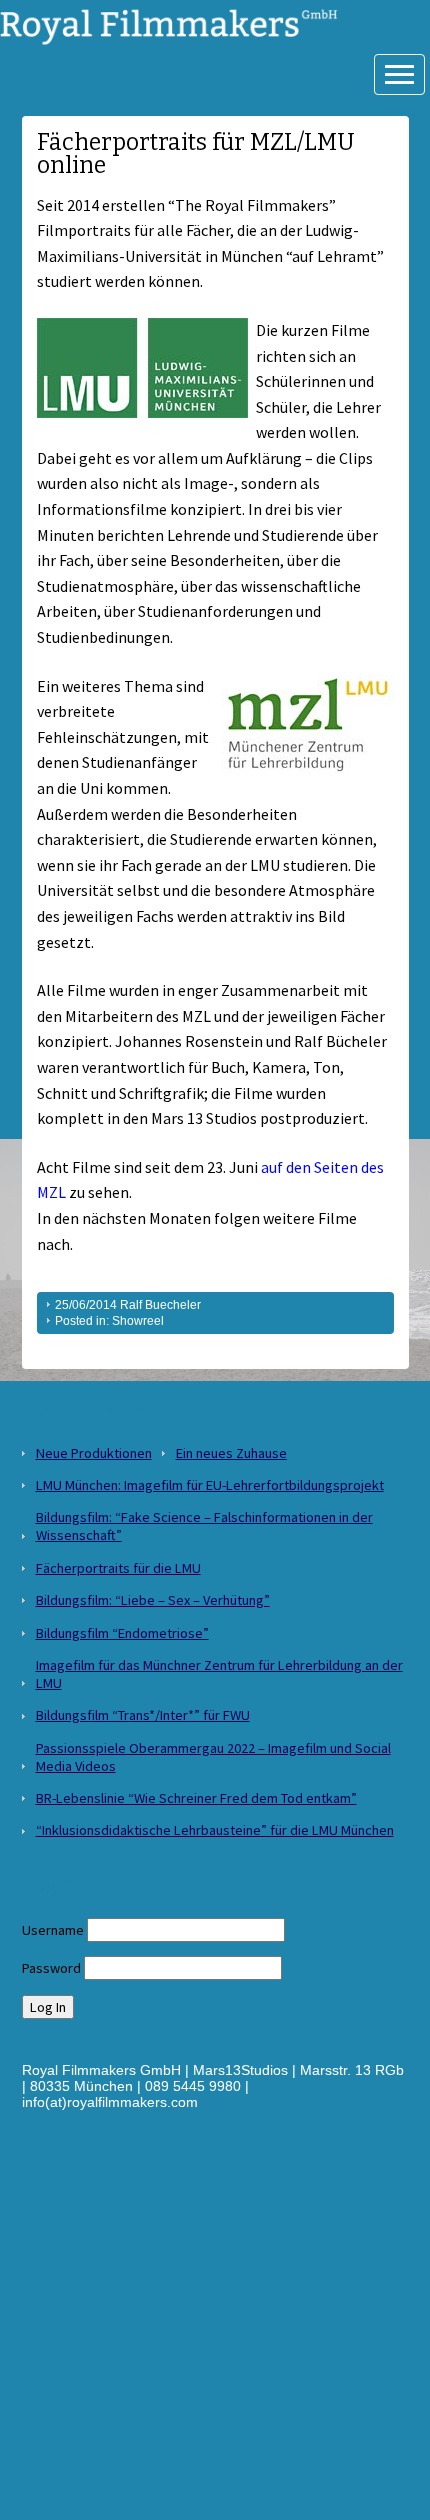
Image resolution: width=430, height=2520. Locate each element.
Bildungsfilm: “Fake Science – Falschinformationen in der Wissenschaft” (204, 1526)
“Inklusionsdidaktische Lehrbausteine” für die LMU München (215, 1830)
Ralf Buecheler (160, 1305)
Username (53, 1930)
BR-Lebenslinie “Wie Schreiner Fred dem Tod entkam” (196, 1798)
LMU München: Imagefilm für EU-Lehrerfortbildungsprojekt (210, 1485)
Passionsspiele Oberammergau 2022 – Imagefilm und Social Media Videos (213, 1757)
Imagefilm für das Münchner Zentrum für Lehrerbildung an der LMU (219, 1674)
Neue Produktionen (94, 1453)
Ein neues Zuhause (231, 1453)
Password (51, 1968)
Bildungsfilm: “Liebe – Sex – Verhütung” (153, 1600)
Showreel (138, 1321)
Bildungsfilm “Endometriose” (122, 1633)
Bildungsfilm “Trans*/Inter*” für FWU (143, 1715)
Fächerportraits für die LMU (118, 1568)
